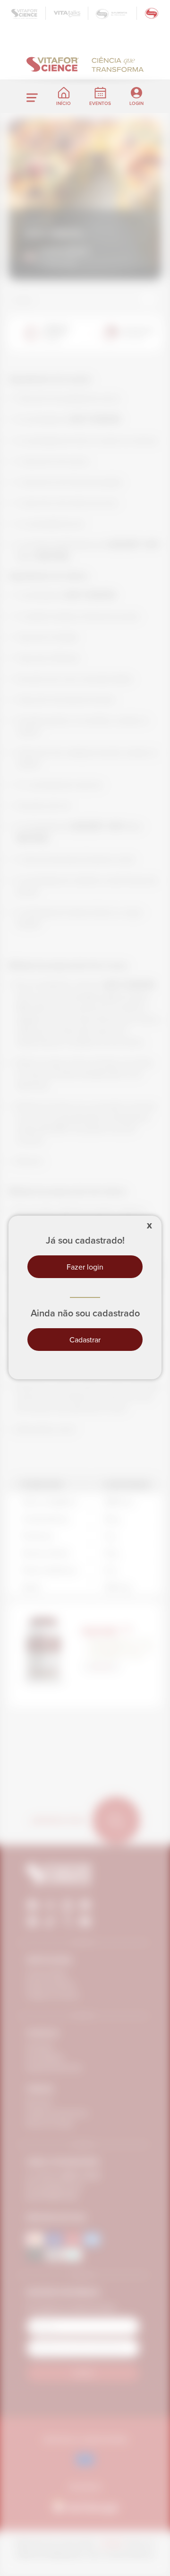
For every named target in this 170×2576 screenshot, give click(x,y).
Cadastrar (85, 1340)
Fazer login (85, 1267)
